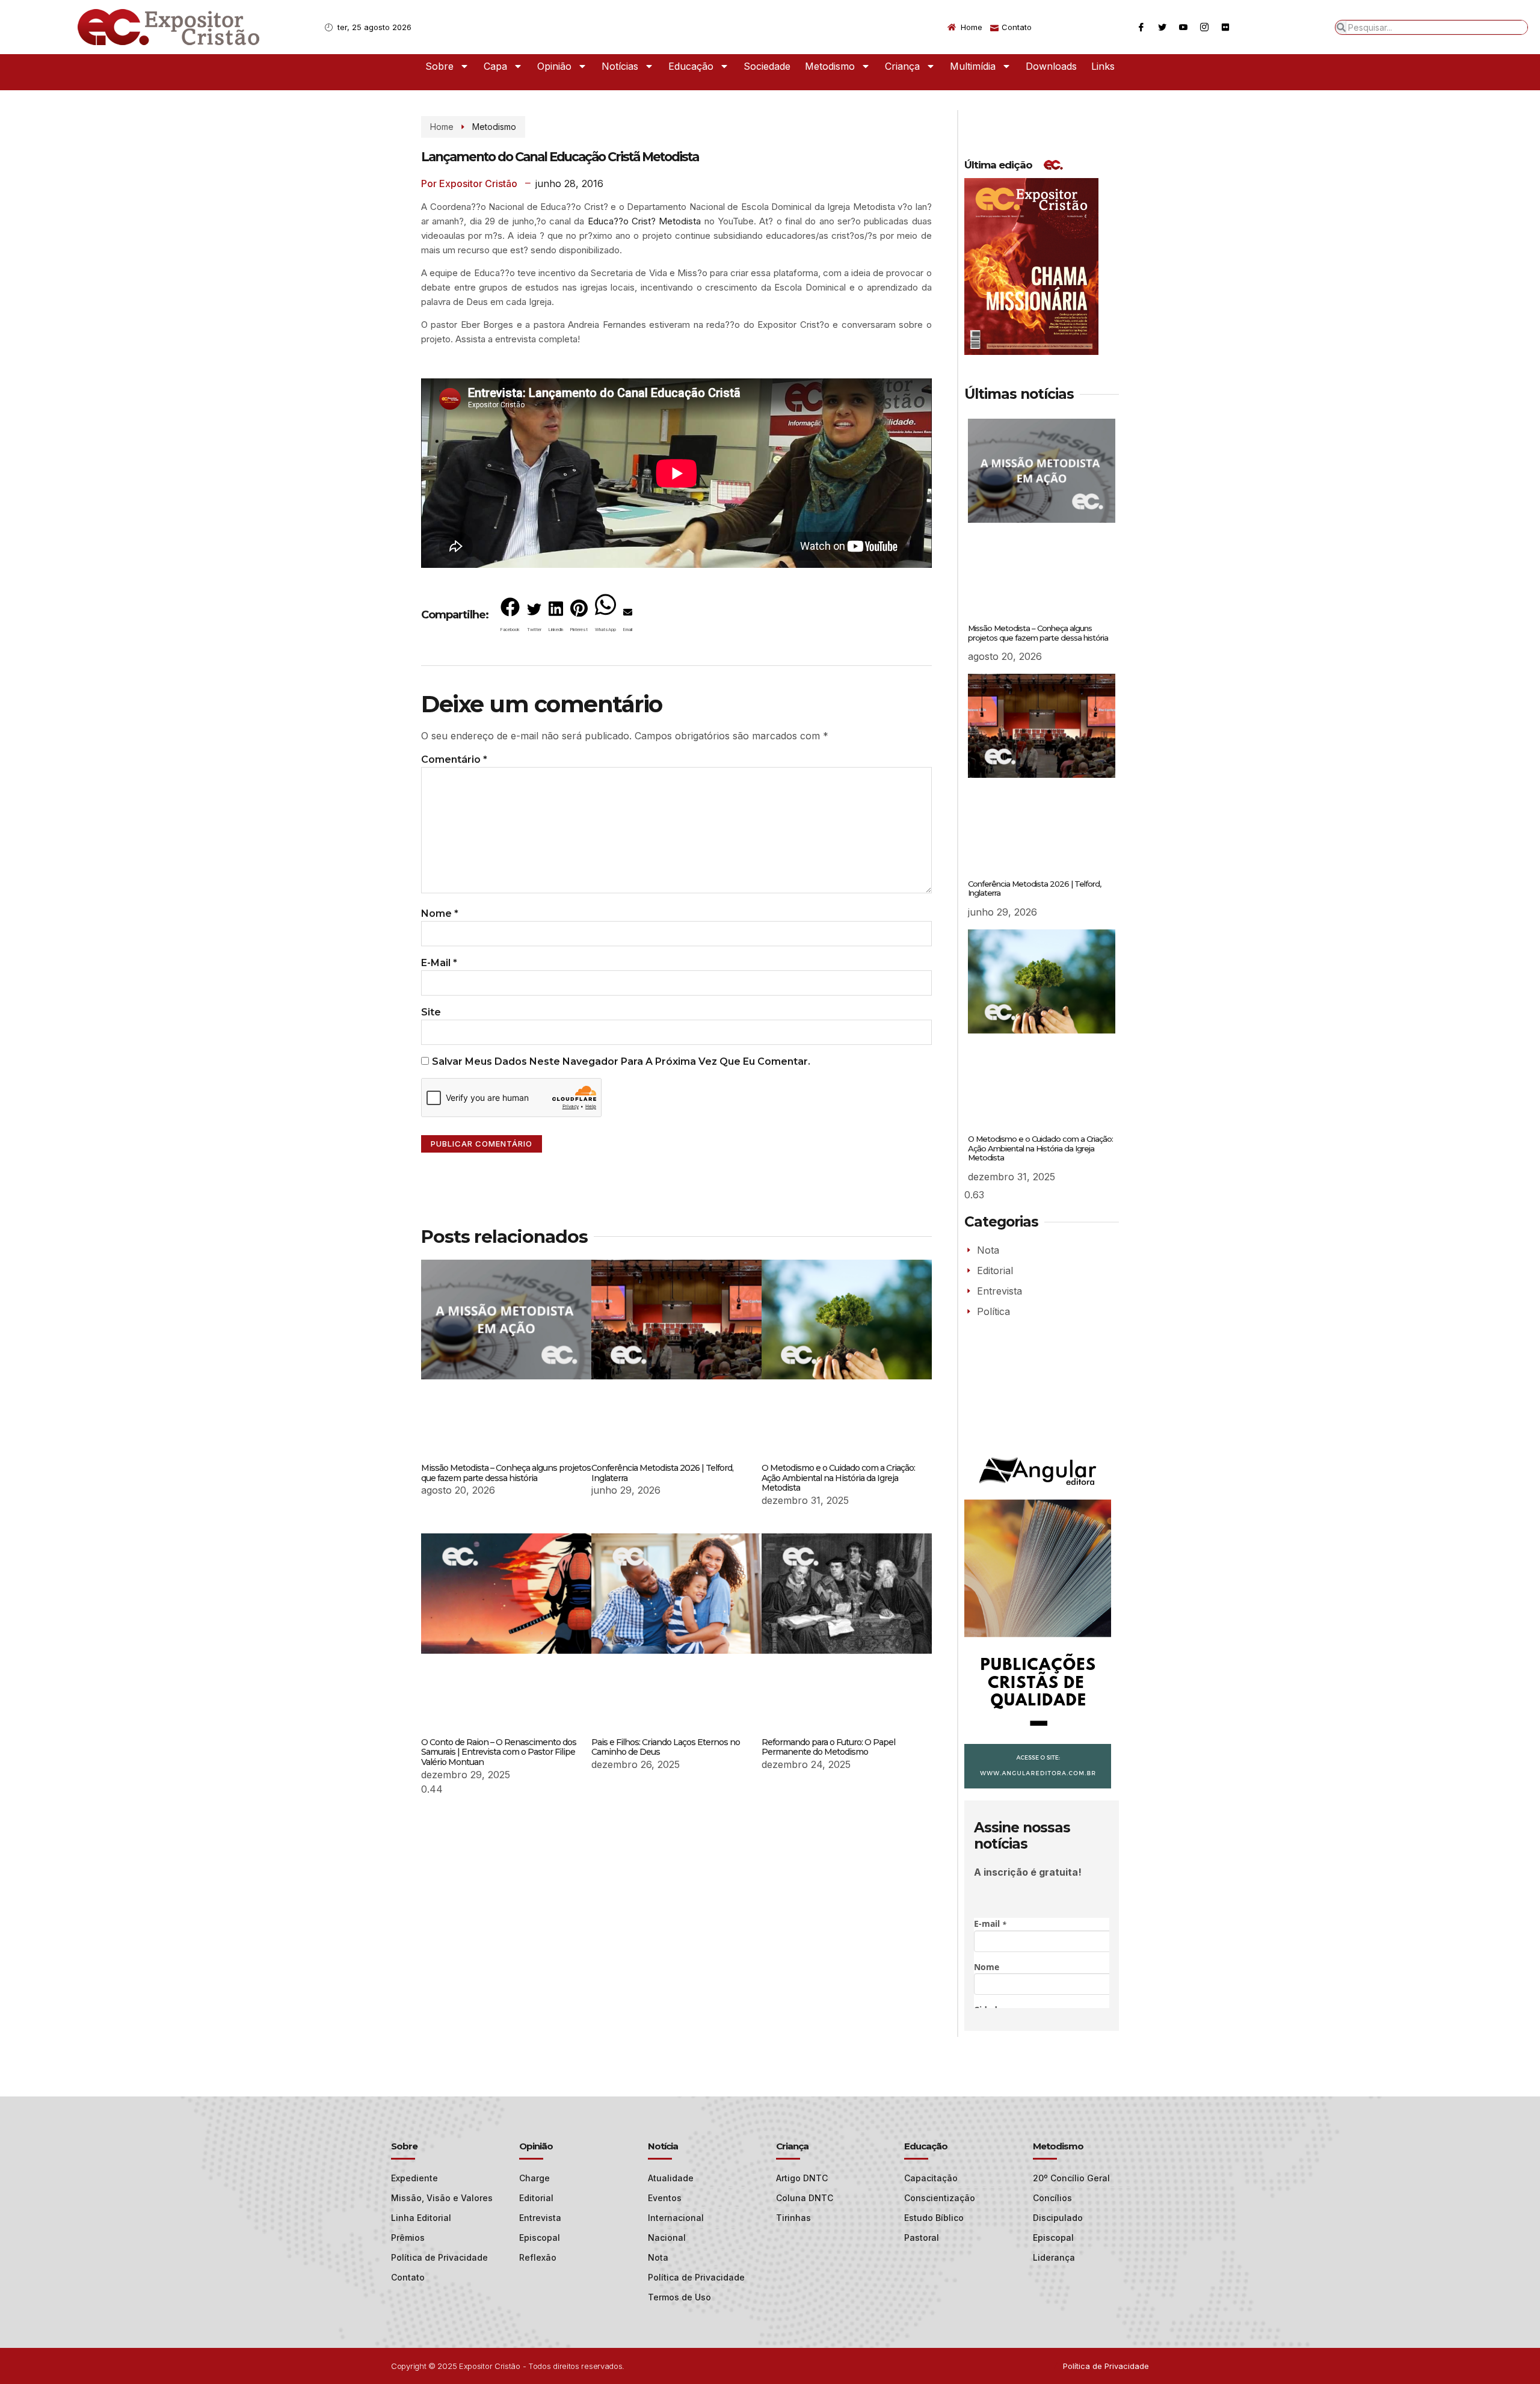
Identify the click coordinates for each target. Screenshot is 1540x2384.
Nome (440, 913)
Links (1103, 66)
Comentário (454, 759)
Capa (495, 66)
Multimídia (973, 66)
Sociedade (767, 66)
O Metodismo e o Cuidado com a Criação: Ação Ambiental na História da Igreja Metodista (838, 1478)
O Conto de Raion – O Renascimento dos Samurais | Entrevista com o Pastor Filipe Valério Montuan (499, 1752)
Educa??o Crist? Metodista (645, 221)
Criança (902, 66)
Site (431, 1012)
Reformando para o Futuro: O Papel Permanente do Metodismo (828, 1747)
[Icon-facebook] (1141, 27)
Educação (691, 66)
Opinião (554, 66)
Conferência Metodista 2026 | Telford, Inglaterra (662, 1473)
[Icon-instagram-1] (1204, 27)
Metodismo (830, 66)
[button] (510, 617)
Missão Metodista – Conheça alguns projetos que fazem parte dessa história (506, 1473)
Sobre (439, 66)
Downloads (1051, 66)
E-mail (439, 963)
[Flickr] (1225, 27)
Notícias (620, 66)
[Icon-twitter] (1162, 27)
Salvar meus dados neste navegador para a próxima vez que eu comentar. (621, 1061)
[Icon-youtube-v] (1183, 27)
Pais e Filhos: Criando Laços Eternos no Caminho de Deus (666, 1747)
